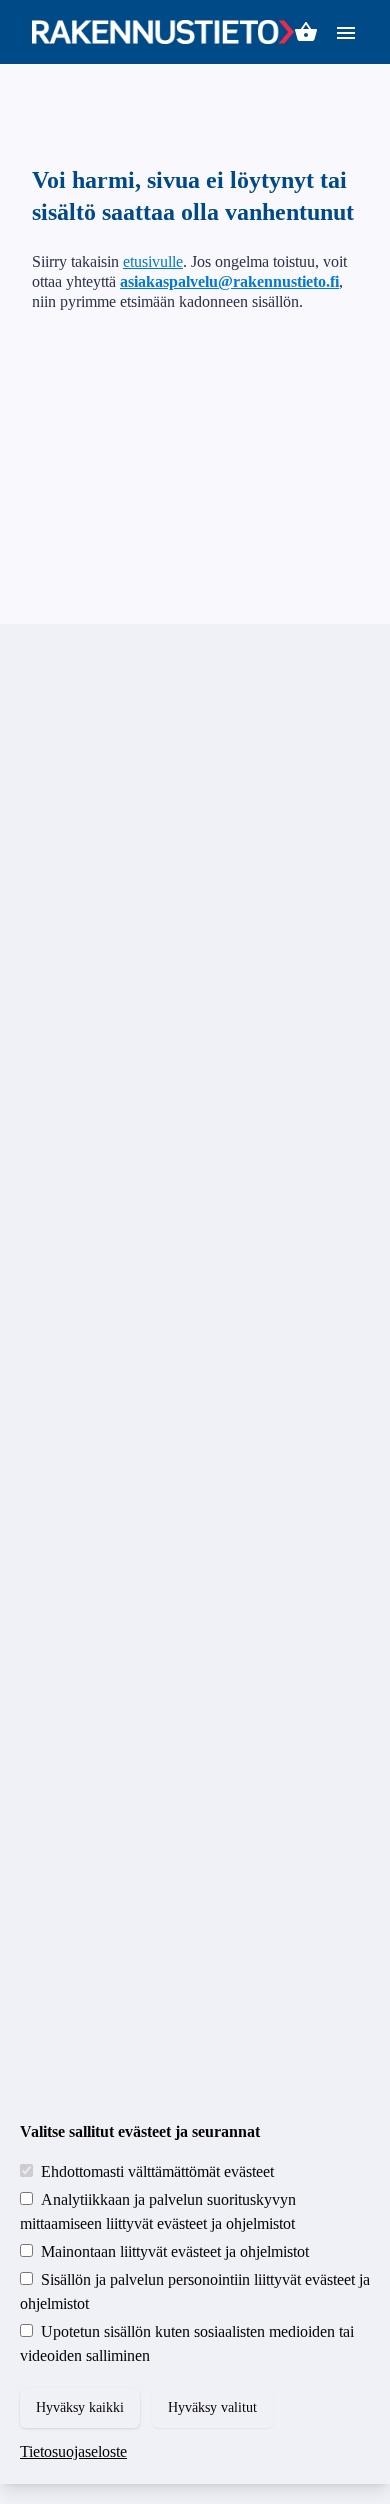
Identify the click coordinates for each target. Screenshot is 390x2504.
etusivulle (153, 261)
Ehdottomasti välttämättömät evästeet (157, 2171)
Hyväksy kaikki (80, 2407)
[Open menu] (346, 31)
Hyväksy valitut (212, 2407)
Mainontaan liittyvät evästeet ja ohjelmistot (175, 2251)
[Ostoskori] (306, 32)
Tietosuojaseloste (73, 2451)
